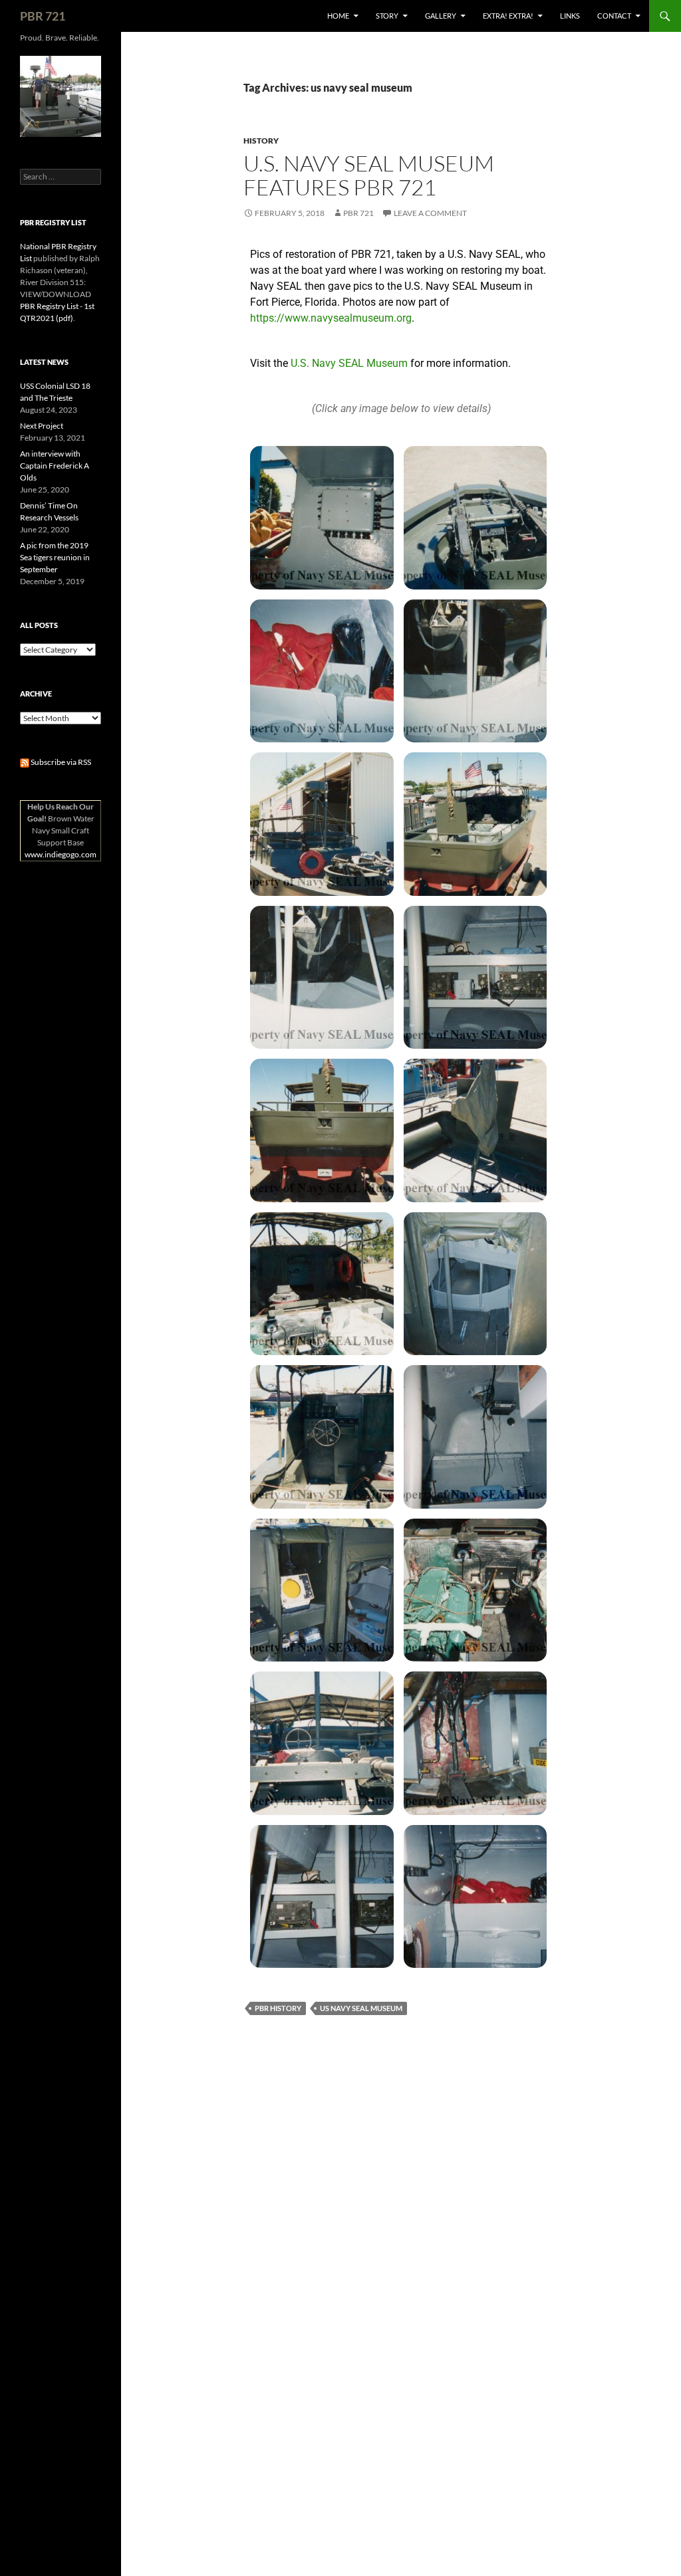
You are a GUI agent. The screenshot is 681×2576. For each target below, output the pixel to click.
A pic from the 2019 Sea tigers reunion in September (55, 557)
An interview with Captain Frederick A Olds (55, 466)
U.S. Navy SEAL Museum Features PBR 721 (369, 175)
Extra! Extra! (508, 16)
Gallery (441, 16)
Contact (614, 16)
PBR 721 (43, 16)
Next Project (42, 426)
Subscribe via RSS (60, 762)
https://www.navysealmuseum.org (331, 318)
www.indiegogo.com (61, 854)
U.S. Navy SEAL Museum (349, 363)
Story (387, 16)
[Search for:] (61, 176)
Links (570, 16)
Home (338, 16)
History (261, 141)
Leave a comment (430, 213)
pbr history (278, 2008)
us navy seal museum (361, 2008)
